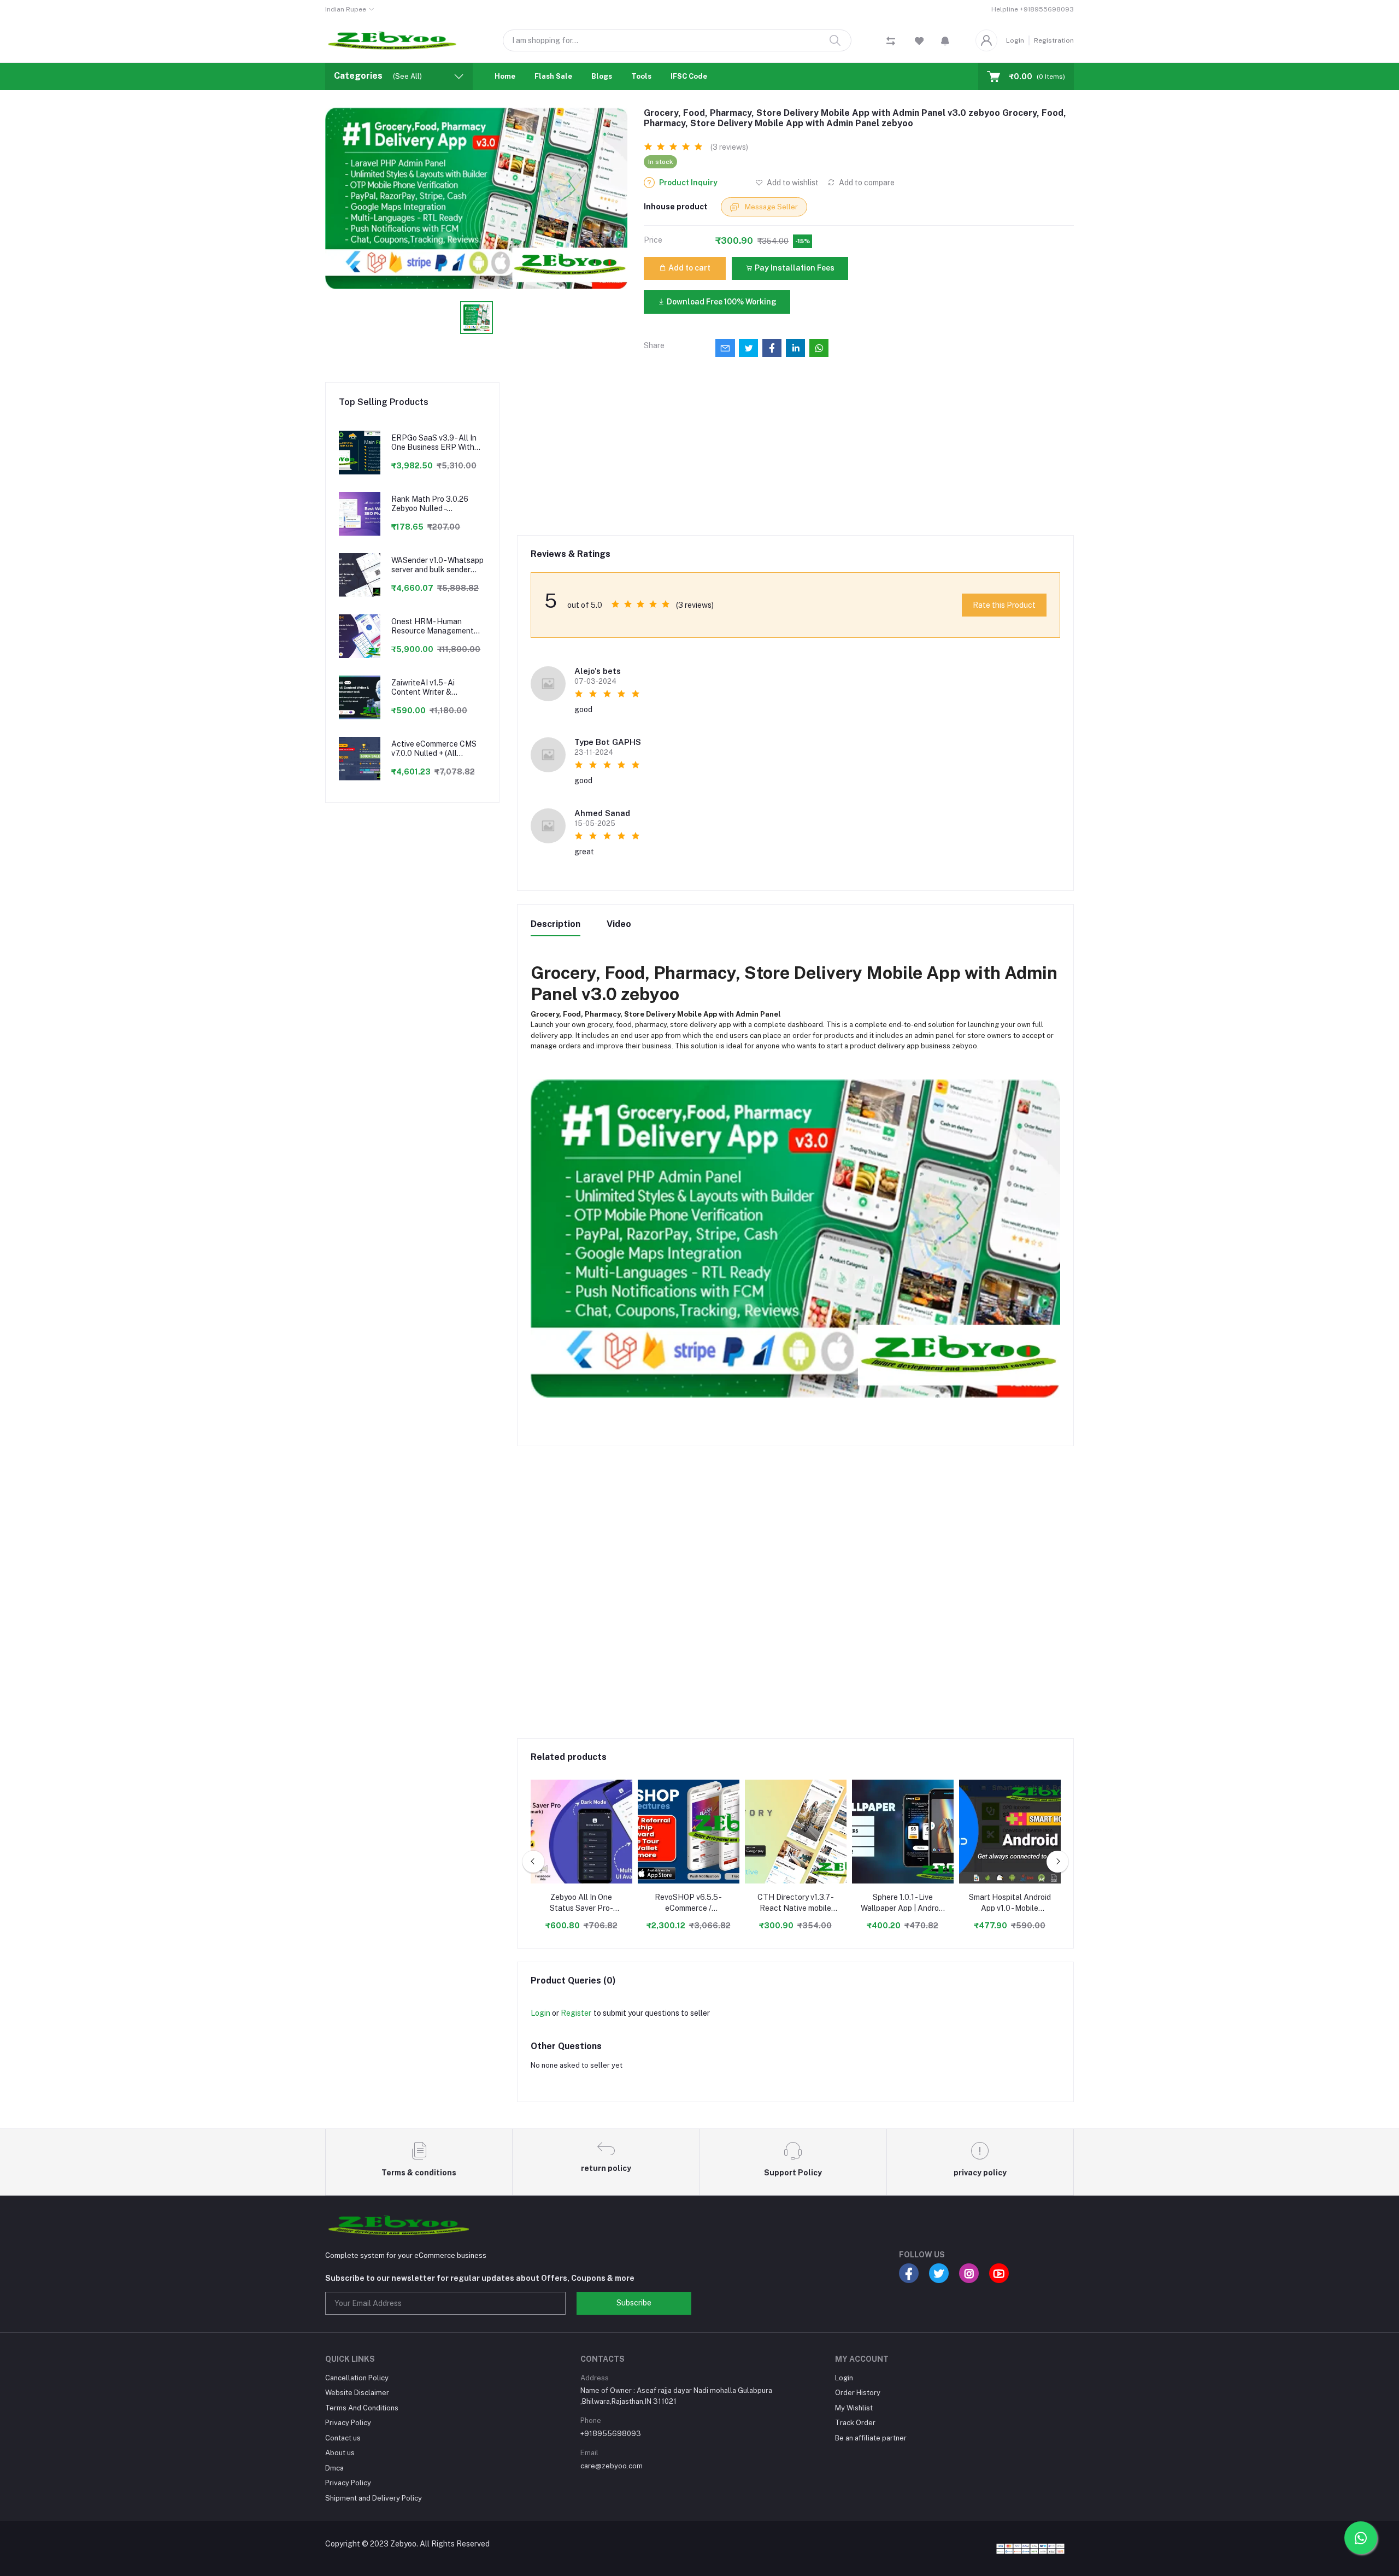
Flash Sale (553, 76)
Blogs (602, 76)
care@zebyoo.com (612, 2466)
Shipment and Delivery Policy (374, 2498)
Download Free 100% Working (721, 302)
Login (1015, 40)
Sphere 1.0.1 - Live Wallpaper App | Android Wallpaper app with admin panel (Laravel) (903, 1903)
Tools (641, 76)
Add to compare (866, 183)
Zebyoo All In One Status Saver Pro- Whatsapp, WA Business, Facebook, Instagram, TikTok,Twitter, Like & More (581, 1903)
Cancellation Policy (357, 2378)
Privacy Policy (348, 2423)
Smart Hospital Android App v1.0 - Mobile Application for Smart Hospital (1010, 1903)
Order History (858, 2393)
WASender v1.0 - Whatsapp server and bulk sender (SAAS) (437, 565)
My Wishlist (854, 2408)
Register (576, 2013)
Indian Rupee (346, 9)
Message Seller (771, 207)
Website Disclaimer (357, 2393)
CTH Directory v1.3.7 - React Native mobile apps (796, 1903)
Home (505, 76)
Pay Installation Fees (794, 268)
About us (340, 2453)
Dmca (334, 2468)
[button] (945, 40)
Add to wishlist (792, 183)
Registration (1054, 40)
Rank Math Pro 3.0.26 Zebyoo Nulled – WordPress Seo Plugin (430, 504)
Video (619, 924)
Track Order (855, 2423)
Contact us (343, 2438)
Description (556, 924)
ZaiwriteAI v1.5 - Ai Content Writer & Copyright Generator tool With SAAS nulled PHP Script (436, 688)
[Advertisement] (796, 459)
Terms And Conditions (362, 2408)
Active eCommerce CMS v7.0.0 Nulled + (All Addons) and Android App (436, 749)
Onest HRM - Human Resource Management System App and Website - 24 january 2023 (436, 626)
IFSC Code (689, 76)
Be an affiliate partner (871, 2438)
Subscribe (634, 2303)
